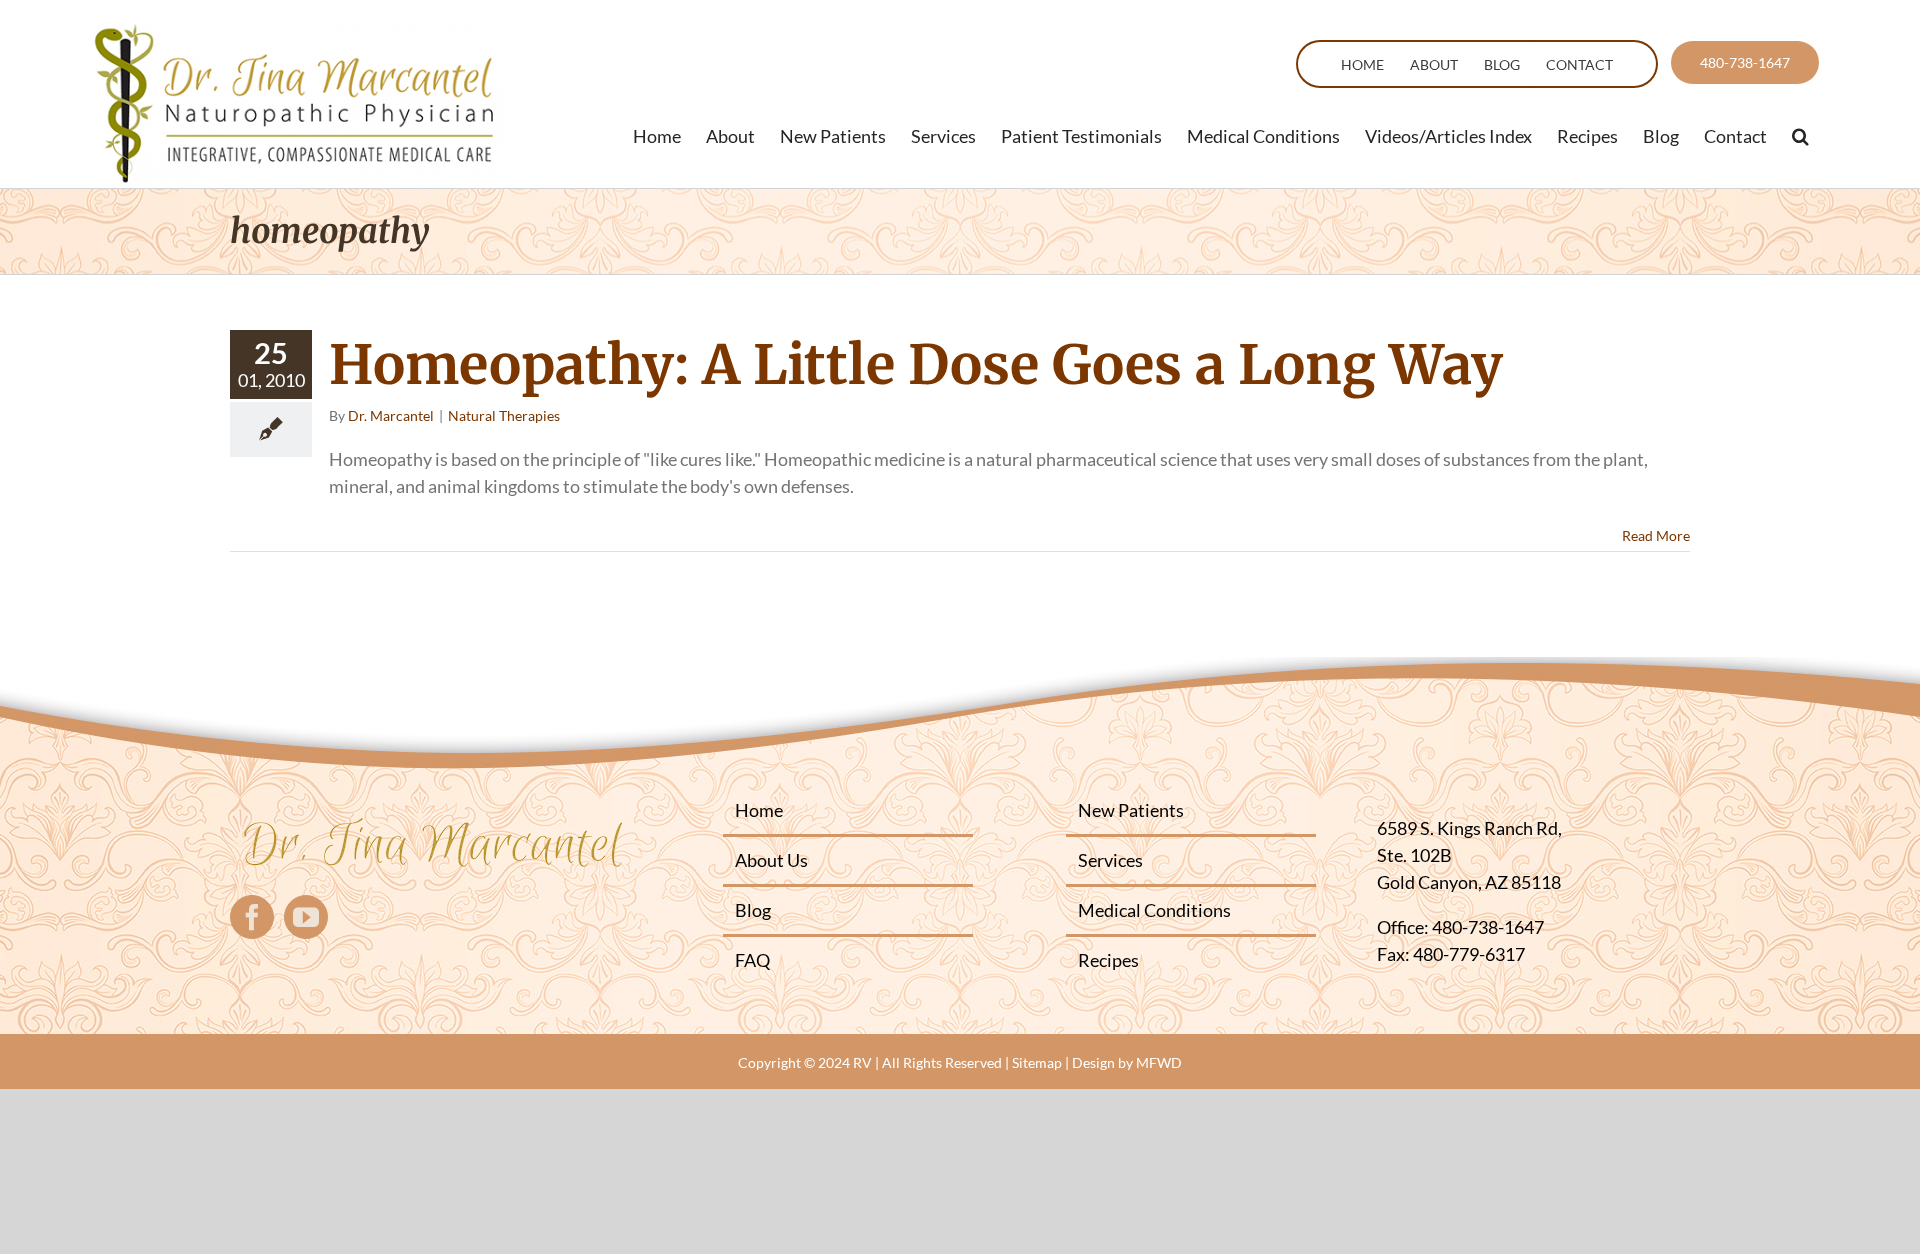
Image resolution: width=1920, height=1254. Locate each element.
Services (1110, 860)
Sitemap (1037, 1062)
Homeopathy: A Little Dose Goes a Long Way (916, 365)
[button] (1800, 136)
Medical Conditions (1154, 910)
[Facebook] (252, 917)
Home (759, 810)
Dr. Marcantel (391, 415)
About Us (771, 860)
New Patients (1131, 810)
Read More (1656, 535)
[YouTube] (306, 917)
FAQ (752, 960)
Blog (753, 910)
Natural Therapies (504, 415)
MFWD (1159, 1062)
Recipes (1108, 960)
